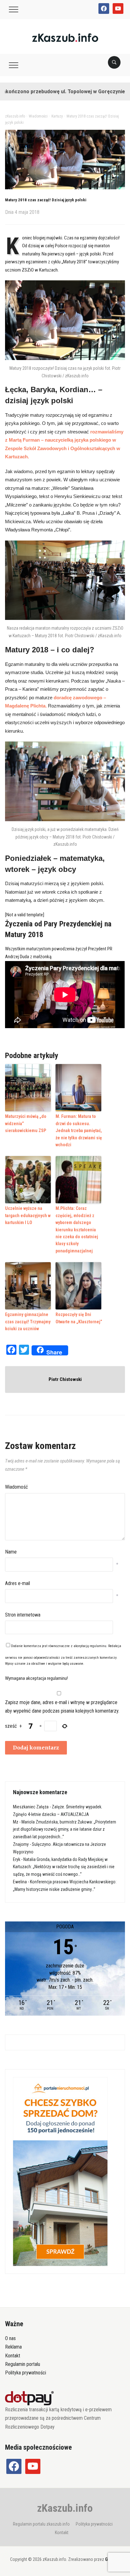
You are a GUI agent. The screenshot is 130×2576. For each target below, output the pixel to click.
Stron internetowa (23, 1615)
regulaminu (98, 1646)
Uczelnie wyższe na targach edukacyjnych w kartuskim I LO (28, 1215)
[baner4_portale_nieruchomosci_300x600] (60, 2171)
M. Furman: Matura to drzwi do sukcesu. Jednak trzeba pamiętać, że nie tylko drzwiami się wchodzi (79, 1131)
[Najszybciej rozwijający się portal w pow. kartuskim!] (65, 37)
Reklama (13, 2347)
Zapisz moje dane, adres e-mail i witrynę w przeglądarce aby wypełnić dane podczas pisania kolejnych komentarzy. (62, 1707)
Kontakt (13, 2356)
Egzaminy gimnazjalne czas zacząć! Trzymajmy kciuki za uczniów (28, 1322)
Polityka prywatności (26, 2373)
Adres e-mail (18, 1583)
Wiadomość (16, 1487)
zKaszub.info (65, 2508)
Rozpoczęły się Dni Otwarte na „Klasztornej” (79, 1318)
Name (11, 1552)
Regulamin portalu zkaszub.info (41, 2524)
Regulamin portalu (23, 2364)
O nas (10, 2338)
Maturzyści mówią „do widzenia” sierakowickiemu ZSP (26, 1123)
